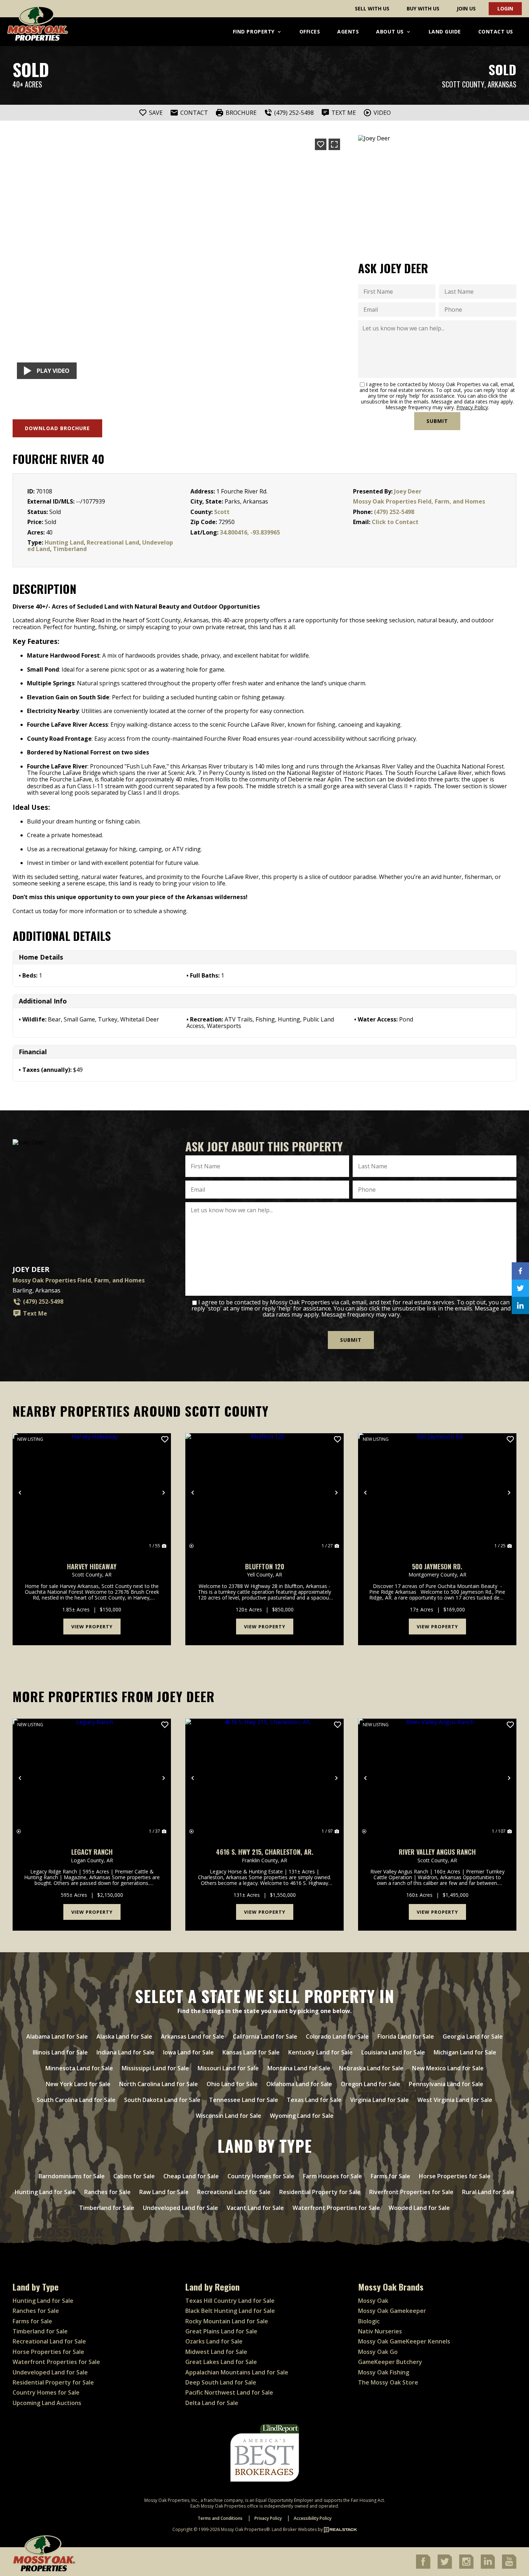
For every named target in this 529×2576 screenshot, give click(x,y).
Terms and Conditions (220, 2518)
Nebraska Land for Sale (371, 2068)
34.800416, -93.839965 (250, 532)
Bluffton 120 (265, 1567)
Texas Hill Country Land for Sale (230, 2301)
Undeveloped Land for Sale (180, 2208)
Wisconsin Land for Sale (229, 2116)
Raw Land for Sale (164, 2192)
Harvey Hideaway (92, 1567)
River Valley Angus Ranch (437, 1852)
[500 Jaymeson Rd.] (437, 1493)
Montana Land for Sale (299, 2068)
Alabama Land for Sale (57, 2036)
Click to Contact (395, 522)
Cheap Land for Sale (191, 2176)
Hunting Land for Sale (45, 2192)
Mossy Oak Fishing (384, 2372)
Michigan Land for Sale (465, 2052)
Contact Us (496, 31)
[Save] (321, 144)
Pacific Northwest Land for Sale (229, 2392)
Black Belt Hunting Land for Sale (230, 2311)
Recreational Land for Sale (234, 2192)
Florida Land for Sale (406, 2036)
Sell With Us (372, 8)
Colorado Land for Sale (337, 2036)
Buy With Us (423, 8)
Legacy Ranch (92, 1852)
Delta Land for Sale (212, 2403)
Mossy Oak (373, 2301)
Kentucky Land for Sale (320, 2052)
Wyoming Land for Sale (302, 2116)
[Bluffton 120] (264, 1493)
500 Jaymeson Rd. (437, 1567)
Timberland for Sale (107, 2208)
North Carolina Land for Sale (159, 2084)
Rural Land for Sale (488, 2192)
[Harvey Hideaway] (92, 1493)
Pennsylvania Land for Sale (446, 2084)
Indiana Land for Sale (125, 2052)
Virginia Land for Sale (379, 2100)
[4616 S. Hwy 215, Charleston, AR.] (264, 1778)
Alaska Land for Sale (124, 2036)
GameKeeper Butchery (390, 2362)
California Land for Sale (265, 2036)
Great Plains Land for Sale (221, 2331)
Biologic (369, 2321)
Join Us (466, 8)
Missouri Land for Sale (228, 2068)
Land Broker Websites (294, 2529)
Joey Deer (408, 491)
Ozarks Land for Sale (214, 2341)
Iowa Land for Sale (188, 2052)
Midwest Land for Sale (216, 2352)
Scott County (463, 84)
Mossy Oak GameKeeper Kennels (404, 2341)
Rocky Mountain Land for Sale (227, 2321)
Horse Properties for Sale (455, 2176)
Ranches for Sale (107, 2192)
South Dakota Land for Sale (162, 2100)
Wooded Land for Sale (419, 2208)
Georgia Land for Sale (473, 2036)
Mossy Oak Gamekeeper (392, 2311)
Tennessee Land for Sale (244, 2100)
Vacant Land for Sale (255, 2208)
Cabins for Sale (134, 2176)
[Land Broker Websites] (340, 2529)
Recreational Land (113, 542)
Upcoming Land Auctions (47, 2403)
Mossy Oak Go (378, 2352)
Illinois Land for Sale (60, 2052)
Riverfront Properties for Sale (411, 2192)
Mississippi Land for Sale (155, 2068)
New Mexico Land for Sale (448, 2068)
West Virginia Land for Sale (455, 2100)
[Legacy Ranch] (92, 1778)
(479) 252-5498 (394, 512)
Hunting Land (64, 542)
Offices (310, 31)
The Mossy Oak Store (388, 2382)
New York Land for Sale (78, 2084)
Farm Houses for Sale (333, 2176)
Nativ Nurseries (380, 2331)
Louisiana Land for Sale (393, 2052)
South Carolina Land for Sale (76, 2100)
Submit (437, 421)
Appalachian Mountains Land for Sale (237, 2372)
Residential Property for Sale (320, 2192)
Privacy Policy (472, 407)
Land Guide (445, 31)
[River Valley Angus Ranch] (437, 1778)
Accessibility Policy (313, 2518)
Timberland (70, 549)
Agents (348, 31)
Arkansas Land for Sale (193, 2036)
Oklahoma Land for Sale (299, 2084)
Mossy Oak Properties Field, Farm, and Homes (419, 501)
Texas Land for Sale (314, 2100)
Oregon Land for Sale (370, 2084)
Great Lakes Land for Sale (221, 2362)
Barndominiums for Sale (72, 2176)
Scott (222, 512)
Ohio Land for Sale (232, 2084)
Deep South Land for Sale (221, 2382)
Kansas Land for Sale (251, 2052)
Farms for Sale (390, 2176)
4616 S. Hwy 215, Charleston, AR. (265, 1852)
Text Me (35, 1313)
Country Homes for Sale (261, 2176)
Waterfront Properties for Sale (336, 2208)
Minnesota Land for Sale (79, 2068)
